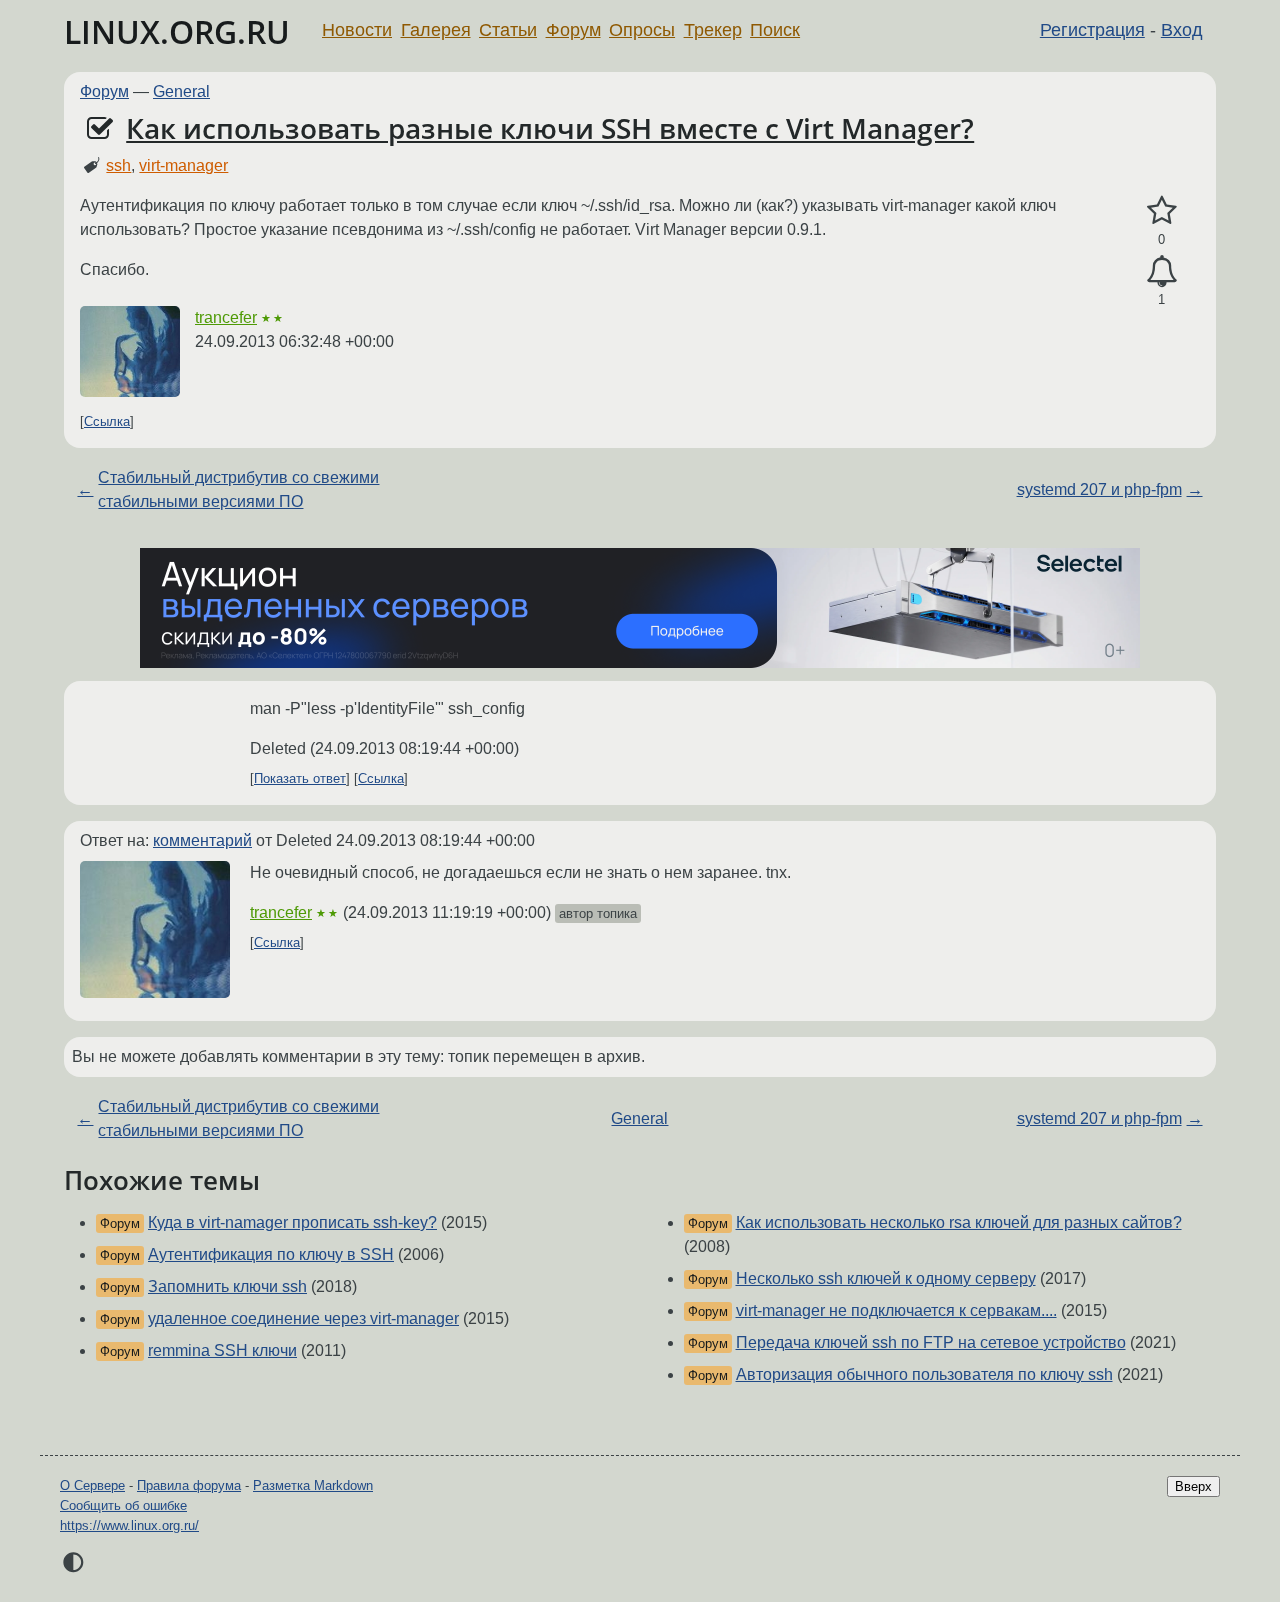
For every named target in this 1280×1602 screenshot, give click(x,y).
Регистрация (1092, 30)
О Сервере (92, 1485)
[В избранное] (1161, 211)
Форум (573, 30)
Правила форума (189, 1485)
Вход (1182, 30)
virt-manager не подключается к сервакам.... (896, 1310)
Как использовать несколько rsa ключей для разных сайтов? (959, 1222)
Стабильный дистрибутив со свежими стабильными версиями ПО (238, 489)
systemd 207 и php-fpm (1099, 489)
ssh (118, 165)
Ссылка (107, 421)
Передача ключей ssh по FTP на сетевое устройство (931, 1342)
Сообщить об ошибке (123, 1505)
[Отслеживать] (1161, 272)
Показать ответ (300, 778)
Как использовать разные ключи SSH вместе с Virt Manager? (550, 128)
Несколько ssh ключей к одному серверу (886, 1278)
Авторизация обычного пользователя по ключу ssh (924, 1374)
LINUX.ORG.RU (177, 31)
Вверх (1193, 1486)
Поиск (775, 30)
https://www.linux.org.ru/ (129, 1525)
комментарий (202, 840)
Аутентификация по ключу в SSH (271, 1254)
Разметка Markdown (313, 1485)
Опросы (642, 30)
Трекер (713, 30)
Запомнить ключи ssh (227, 1286)
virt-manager (183, 165)
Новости (357, 30)
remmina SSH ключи (222, 1350)
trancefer (226, 317)
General (181, 91)
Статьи (508, 30)
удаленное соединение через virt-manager (303, 1318)
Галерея (436, 30)
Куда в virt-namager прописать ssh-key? (292, 1222)
